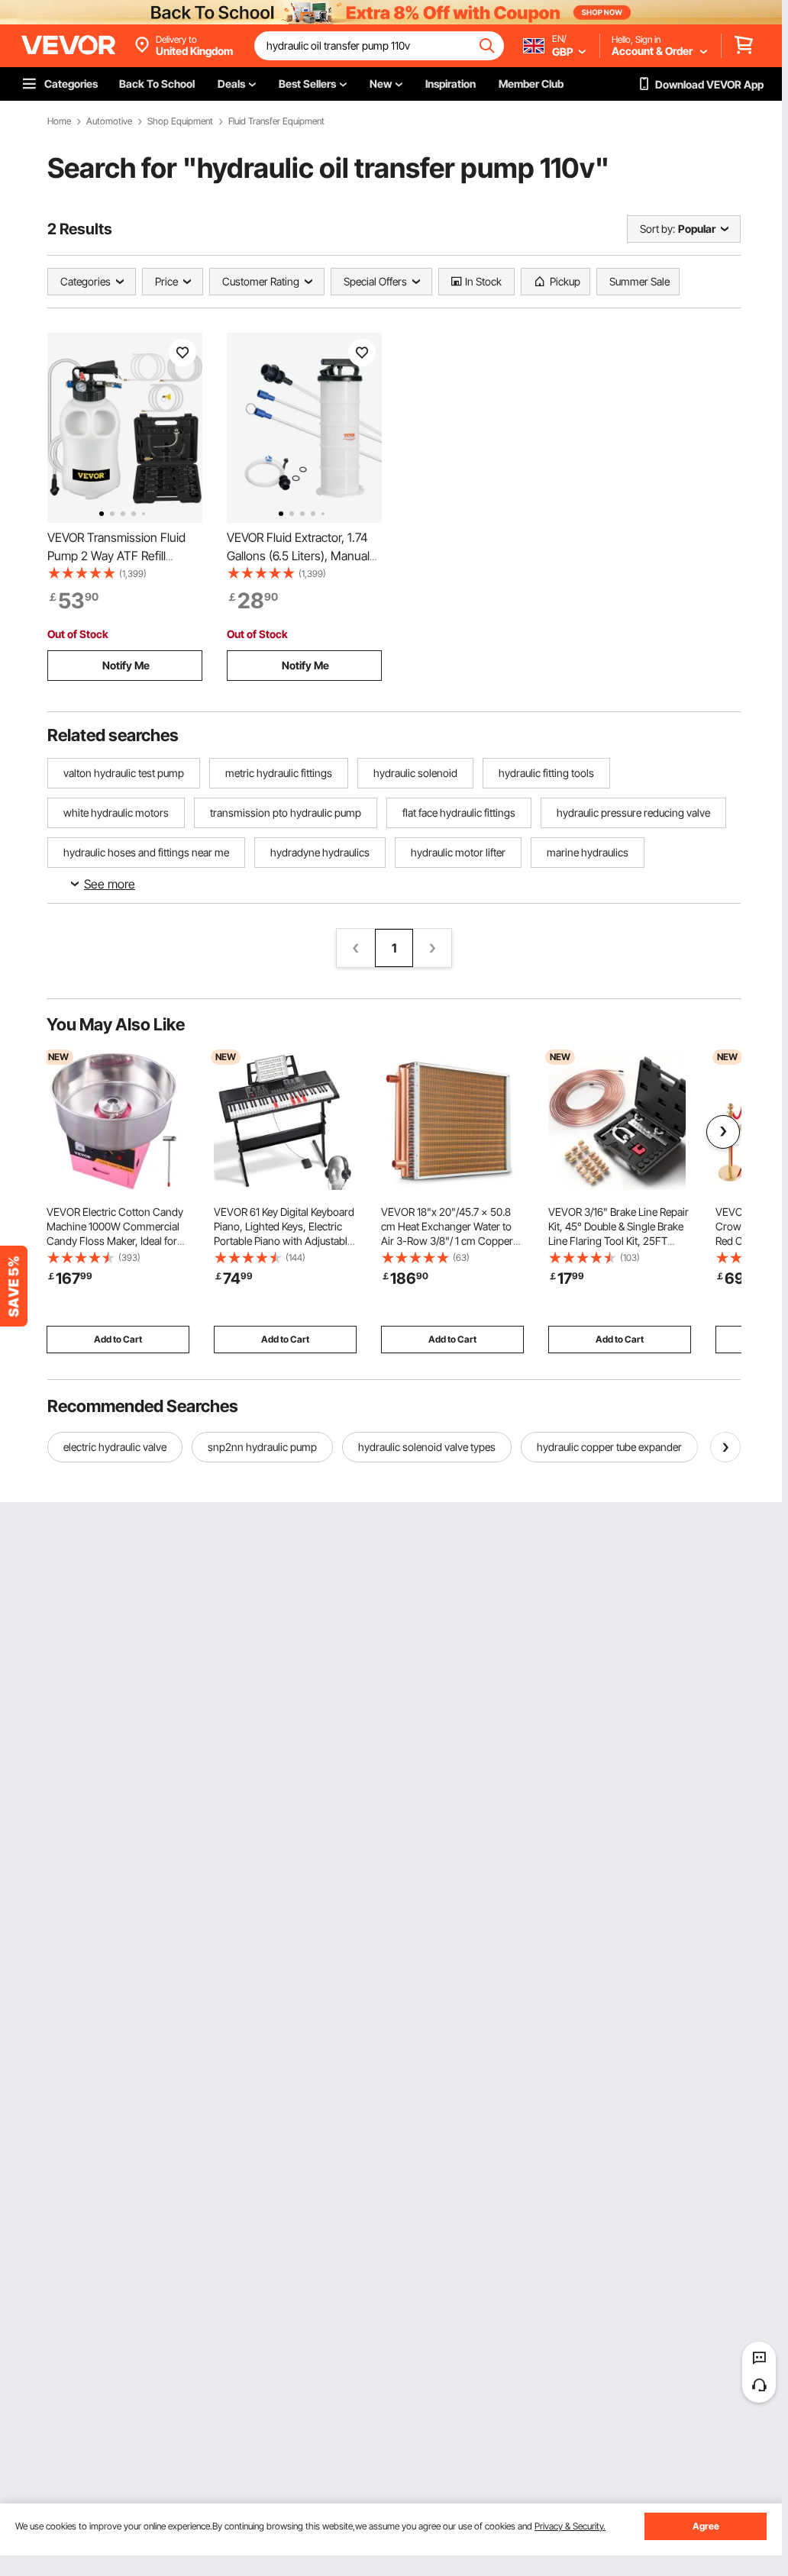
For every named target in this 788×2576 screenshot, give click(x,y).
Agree (706, 2526)
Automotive (109, 121)
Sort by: (657, 229)
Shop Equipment (180, 121)
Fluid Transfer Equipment (276, 121)
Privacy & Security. (570, 2526)
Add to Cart (118, 1339)
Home (59, 121)
